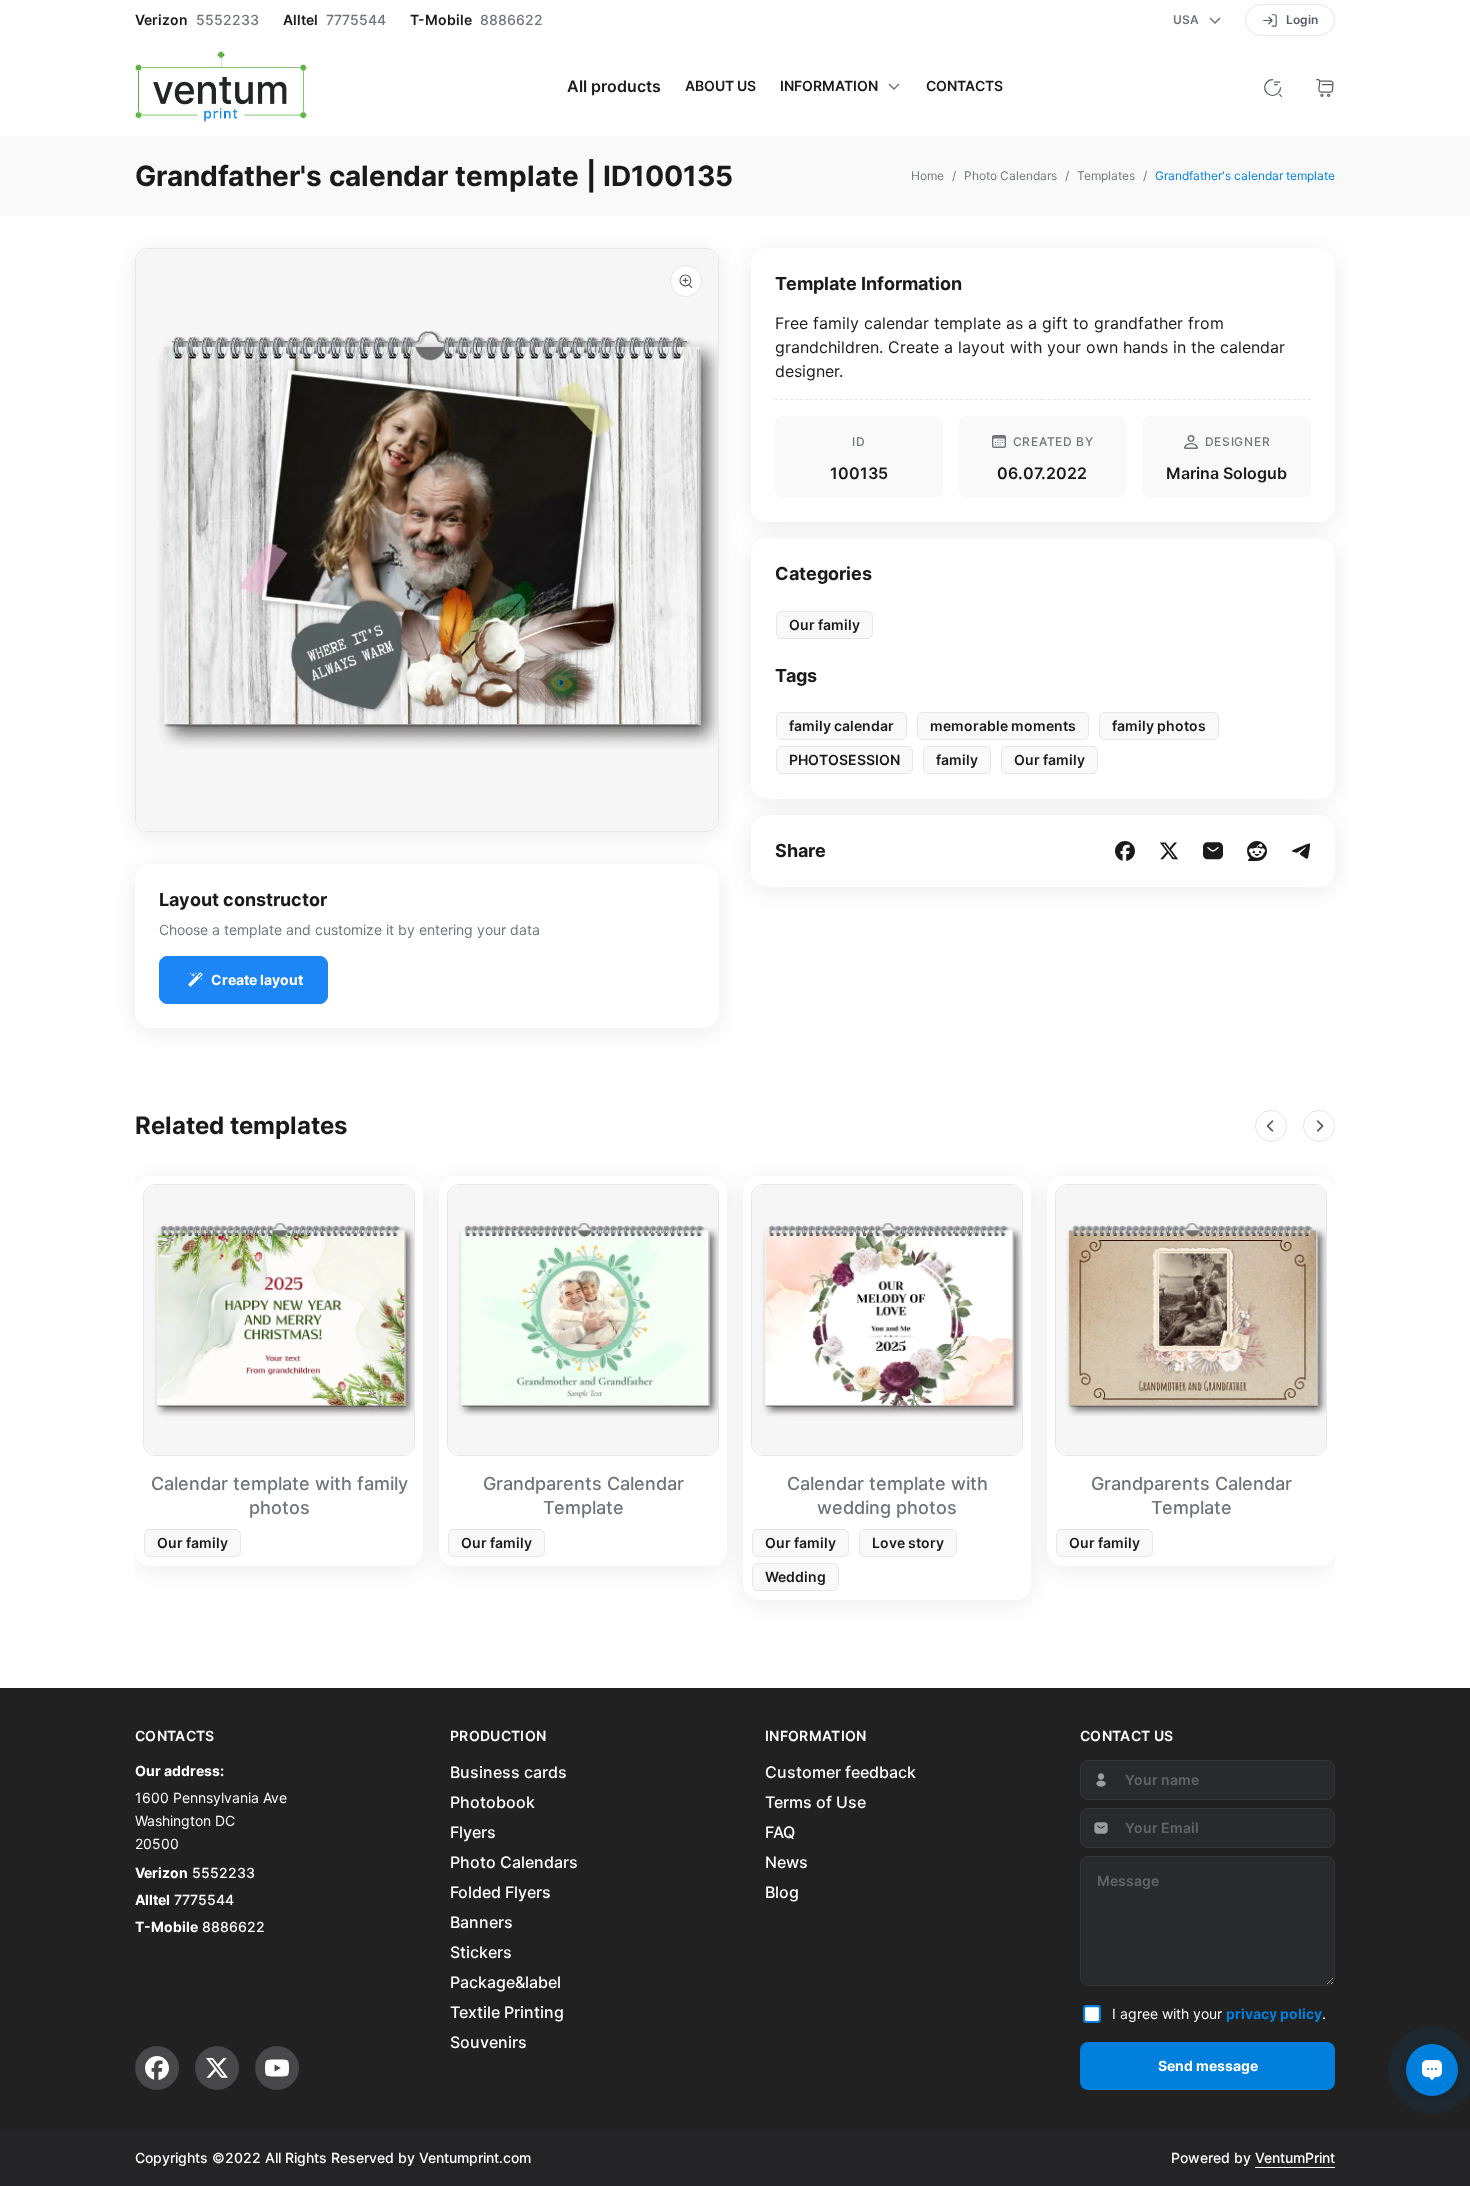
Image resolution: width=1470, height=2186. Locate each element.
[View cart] (1325, 86)
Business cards (508, 1772)
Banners (481, 1922)
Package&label (505, 1982)
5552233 (227, 20)
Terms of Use (815, 1802)
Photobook (492, 1802)
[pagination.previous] (1271, 1126)
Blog (782, 1892)
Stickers (481, 1952)
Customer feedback (840, 1772)
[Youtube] (277, 2068)
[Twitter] (217, 2068)
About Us (720, 86)
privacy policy (1274, 2013)
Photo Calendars (514, 1862)
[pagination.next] (1319, 1126)
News (786, 1862)
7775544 (356, 20)
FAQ (780, 1832)
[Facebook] (157, 2068)
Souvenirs (488, 2042)
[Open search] (1273, 86)
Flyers (473, 1832)
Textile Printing (507, 2012)
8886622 (511, 20)
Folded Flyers (500, 1892)
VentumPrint (1295, 2157)
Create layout (257, 979)
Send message (1208, 2065)
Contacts (964, 86)
